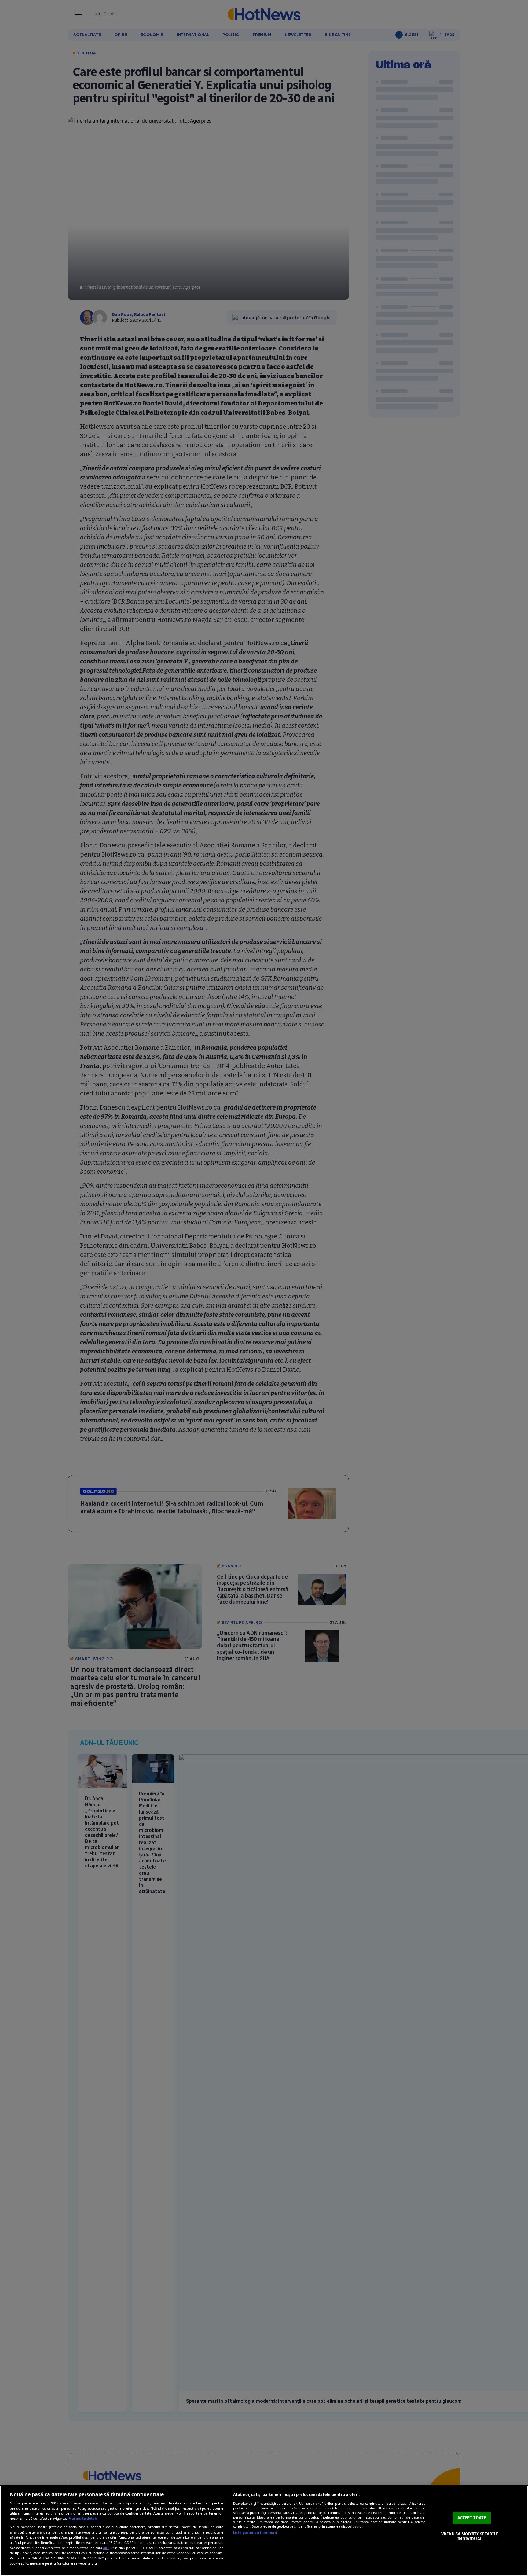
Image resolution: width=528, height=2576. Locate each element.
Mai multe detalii (83, 2518)
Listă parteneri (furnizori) (255, 2532)
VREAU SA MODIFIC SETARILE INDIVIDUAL (470, 2536)
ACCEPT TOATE (472, 2518)
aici (106, 2548)
